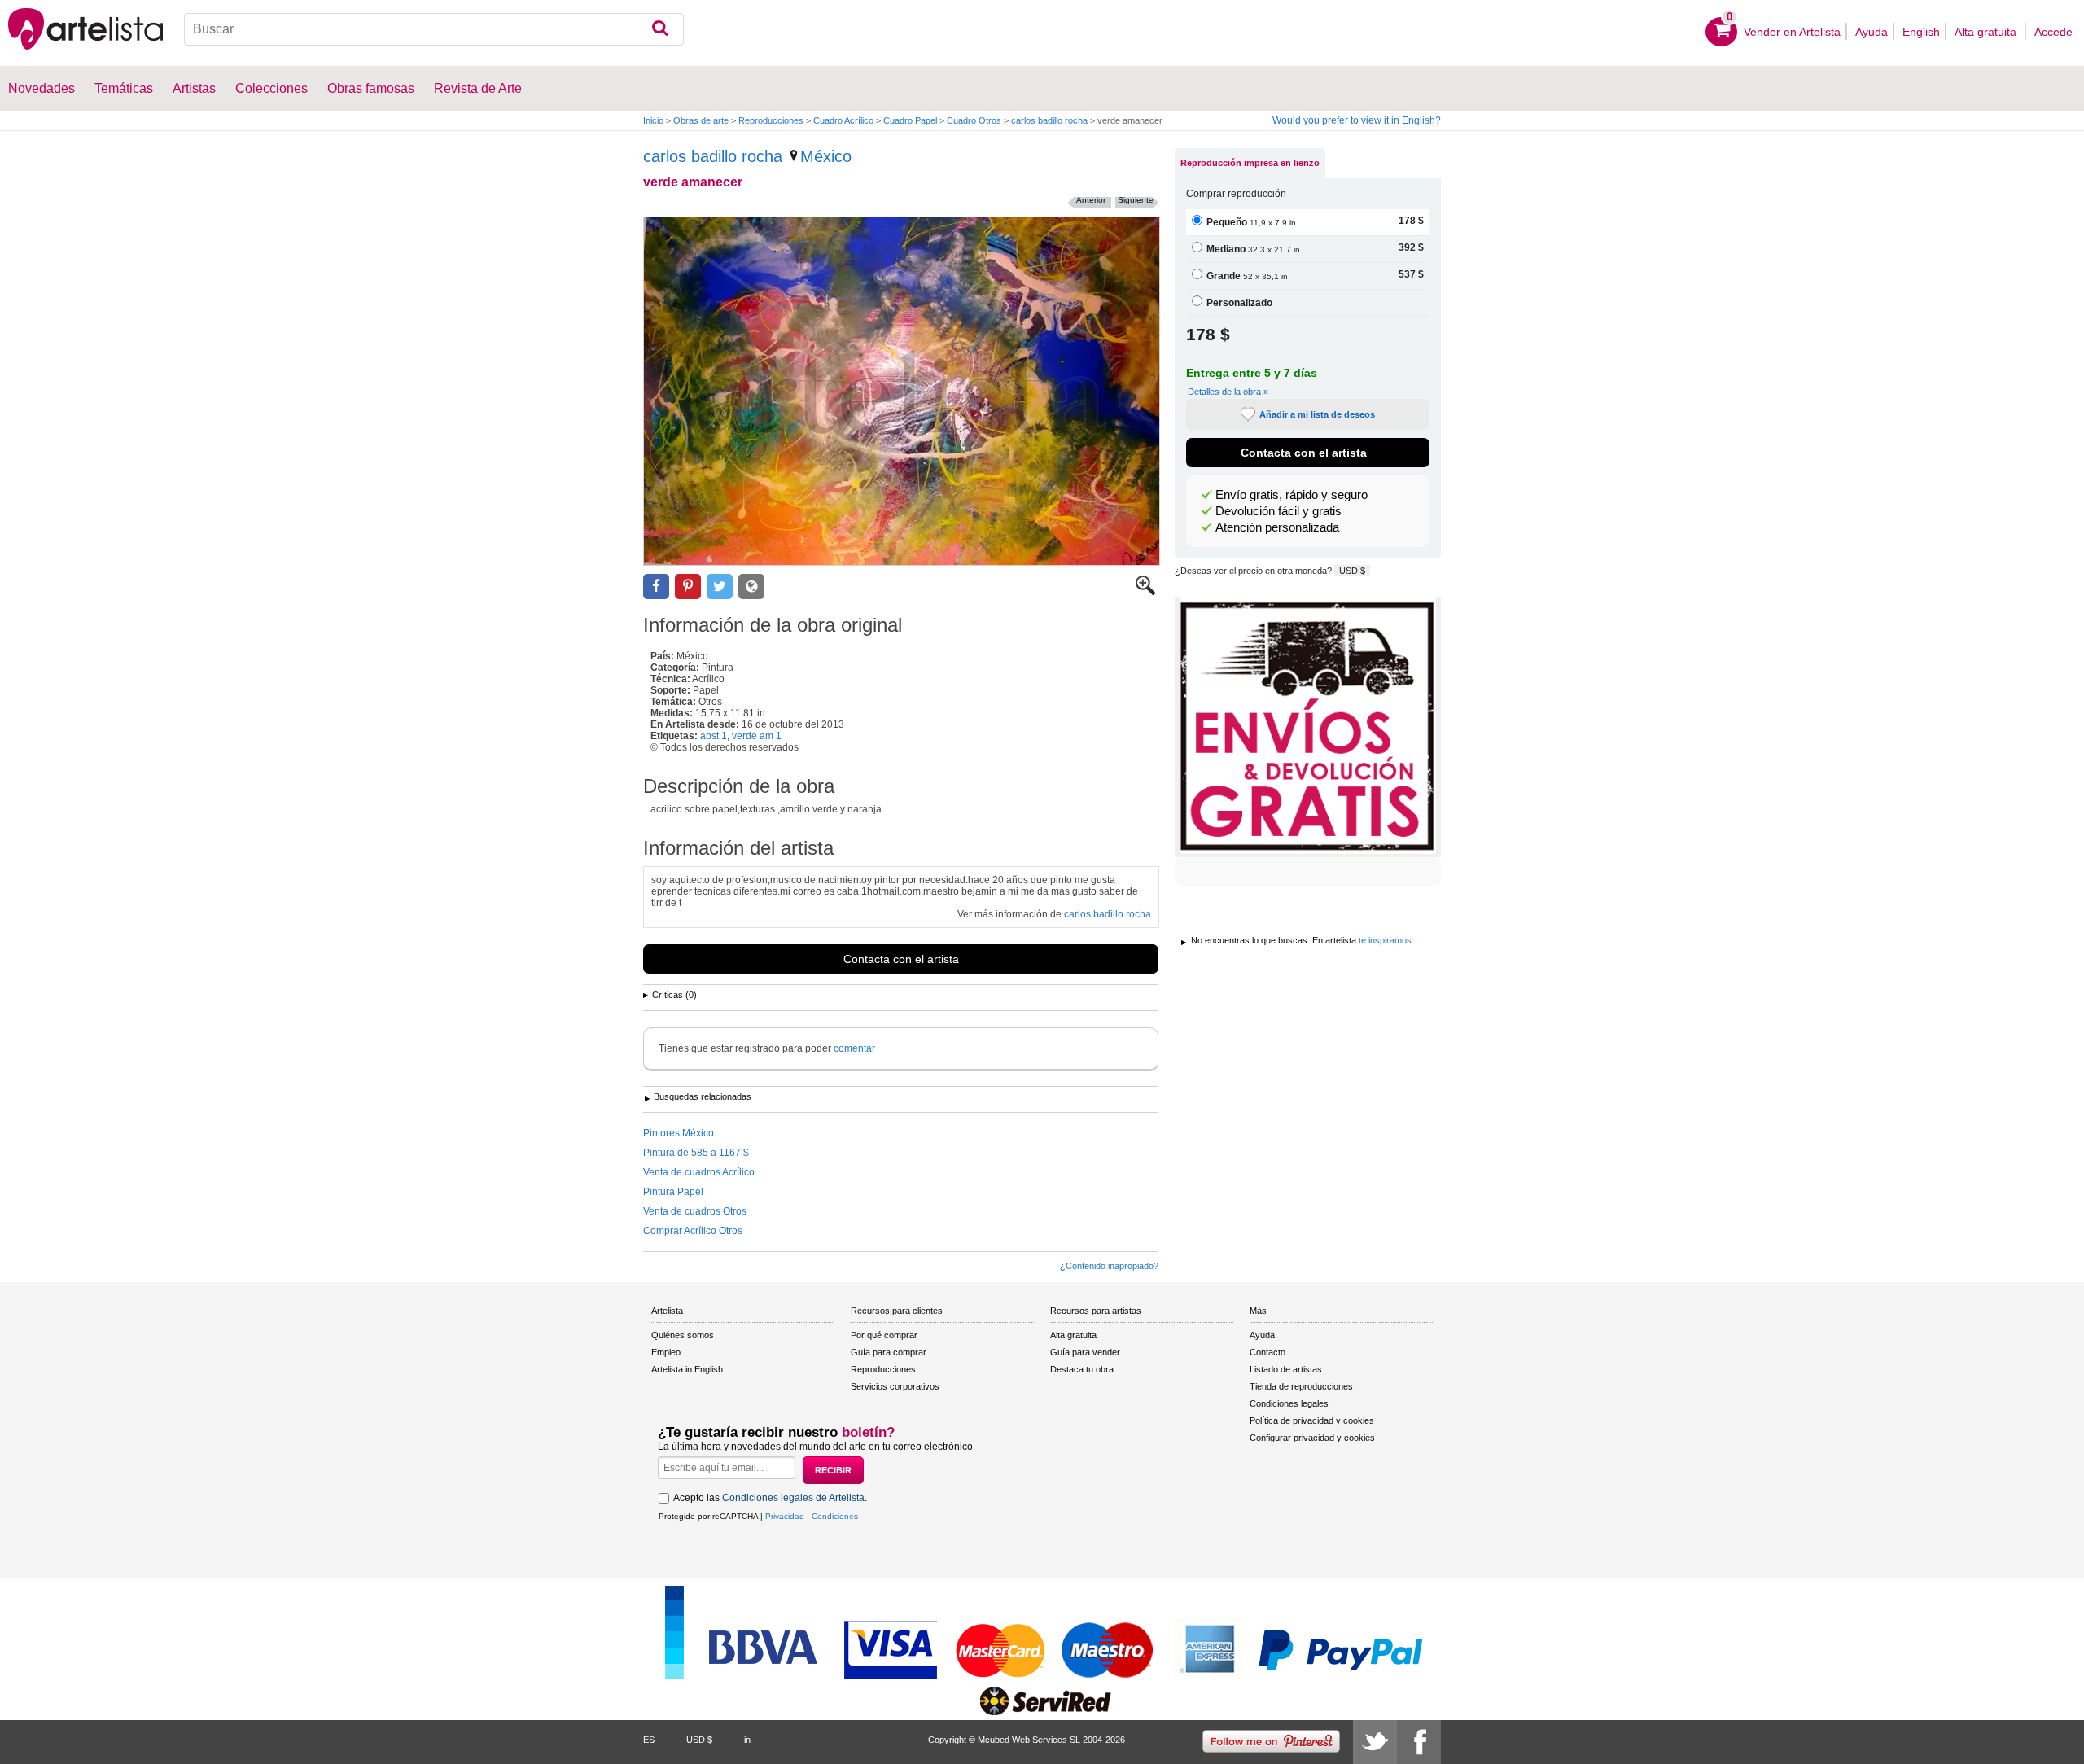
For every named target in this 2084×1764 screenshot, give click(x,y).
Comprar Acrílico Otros (693, 1231)
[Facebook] (1419, 1742)
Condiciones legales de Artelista (793, 1498)
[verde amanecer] (902, 391)
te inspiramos (1385, 940)
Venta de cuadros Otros (695, 1211)
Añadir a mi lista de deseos (1317, 414)
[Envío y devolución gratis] (1308, 727)
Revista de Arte (478, 88)
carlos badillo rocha (1049, 120)
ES (649, 1740)
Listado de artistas (1286, 1369)
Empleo (666, 1352)
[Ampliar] (1145, 592)
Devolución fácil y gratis (1278, 511)
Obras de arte (701, 120)
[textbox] (434, 29)
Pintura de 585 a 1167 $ (696, 1153)
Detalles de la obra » (1228, 392)
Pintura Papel (673, 1192)
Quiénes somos (683, 1335)
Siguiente (1136, 200)
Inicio (653, 120)
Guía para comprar (889, 1352)
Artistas (194, 88)
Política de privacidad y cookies (1312, 1420)
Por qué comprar (884, 1335)
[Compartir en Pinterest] (688, 587)
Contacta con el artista (901, 959)
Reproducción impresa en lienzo (1250, 163)
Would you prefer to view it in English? (1357, 120)
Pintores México (679, 1133)
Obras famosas (371, 88)
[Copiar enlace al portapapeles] (751, 587)
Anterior (1091, 200)
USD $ (1352, 571)
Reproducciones (771, 120)
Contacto (1267, 1352)
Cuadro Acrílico (843, 120)
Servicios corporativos (895, 1386)
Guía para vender (1085, 1352)
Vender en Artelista (1792, 32)
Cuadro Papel (910, 120)
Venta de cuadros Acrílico (699, 1172)
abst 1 (714, 736)
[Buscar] (660, 29)
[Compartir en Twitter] (720, 587)
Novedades (42, 88)
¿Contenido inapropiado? (1109, 1266)
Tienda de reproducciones (1301, 1386)
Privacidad (785, 1516)
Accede (2053, 32)
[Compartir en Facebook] (656, 587)
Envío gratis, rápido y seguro (1292, 495)
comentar (854, 1048)
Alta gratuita (1987, 32)
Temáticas (124, 88)
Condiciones (835, 1516)
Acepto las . (770, 1498)
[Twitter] (1375, 1742)
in (747, 1740)
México (826, 156)
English (1921, 32)
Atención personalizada (1277, 527)
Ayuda (1872, 32)
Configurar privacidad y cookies (1312, 1438)
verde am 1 (757, 736)
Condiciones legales (1289, 1403)
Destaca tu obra (1082, 1369)
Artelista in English (687, 1369)
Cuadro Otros (974, 120)
